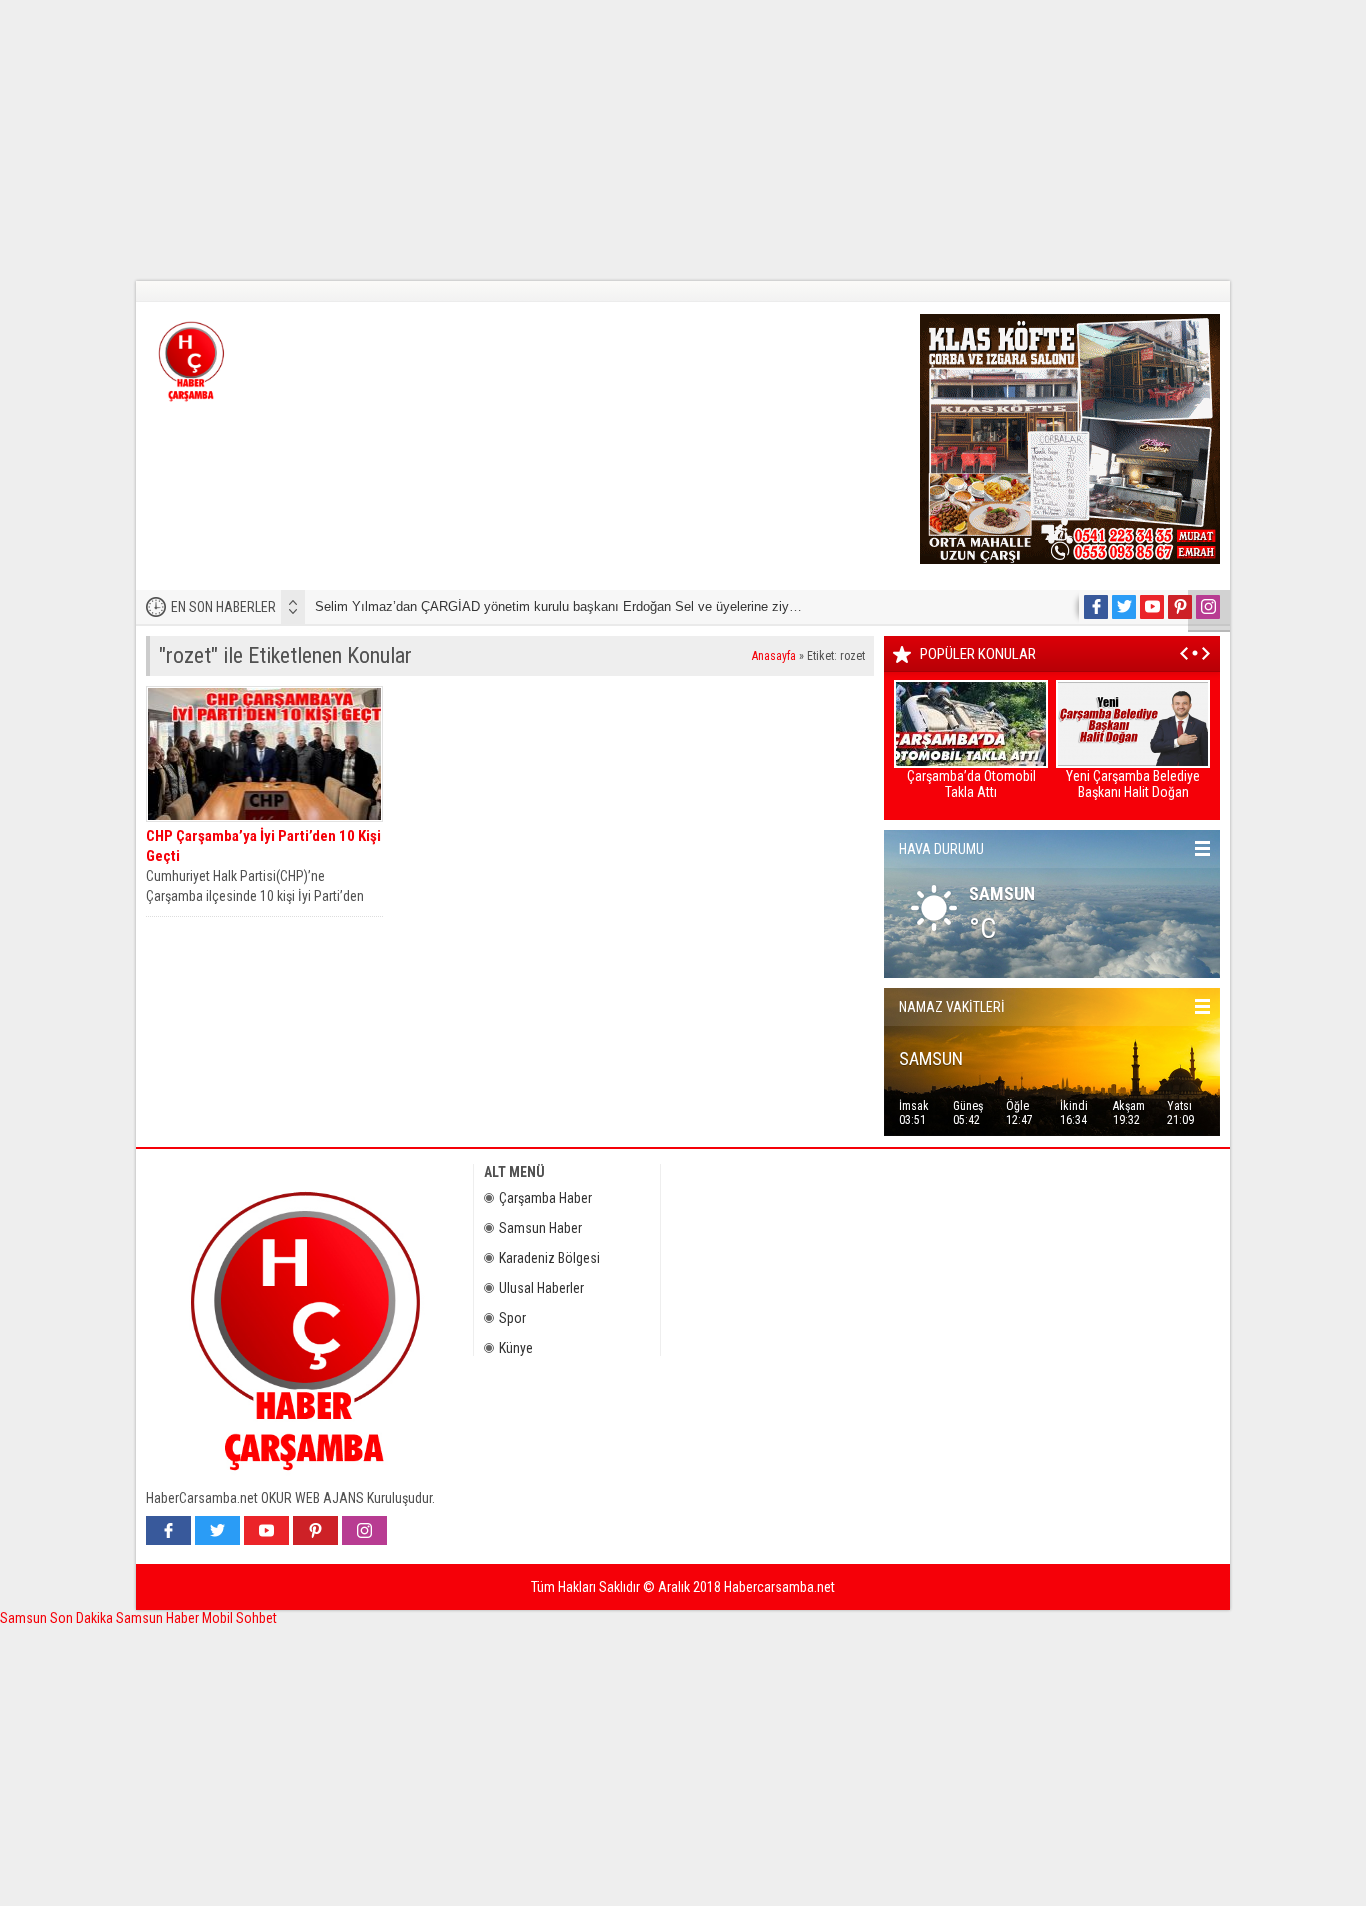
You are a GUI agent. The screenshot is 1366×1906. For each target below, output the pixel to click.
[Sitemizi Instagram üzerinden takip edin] (1208, 607)
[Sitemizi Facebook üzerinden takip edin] (1096, 607)
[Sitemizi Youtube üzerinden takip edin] (1152, 607)
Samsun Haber (540, 1228)
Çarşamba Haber (545, 1198)
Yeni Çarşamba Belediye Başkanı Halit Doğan (1133, 784)
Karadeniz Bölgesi (549, 1258)
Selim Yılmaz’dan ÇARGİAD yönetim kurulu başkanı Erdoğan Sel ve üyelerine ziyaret (563, 606)
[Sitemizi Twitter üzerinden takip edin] (1124, 607)
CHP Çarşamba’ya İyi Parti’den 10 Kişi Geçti (263, 846)
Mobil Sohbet (239, 1618)
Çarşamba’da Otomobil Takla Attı (971, 784)
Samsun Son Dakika (58, 1618)
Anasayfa (774, 656)
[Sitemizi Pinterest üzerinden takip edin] (1180, 607)
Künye (516, 1348)
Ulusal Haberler (541, 1288)
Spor (512, 1318)
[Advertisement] (600, 140)
